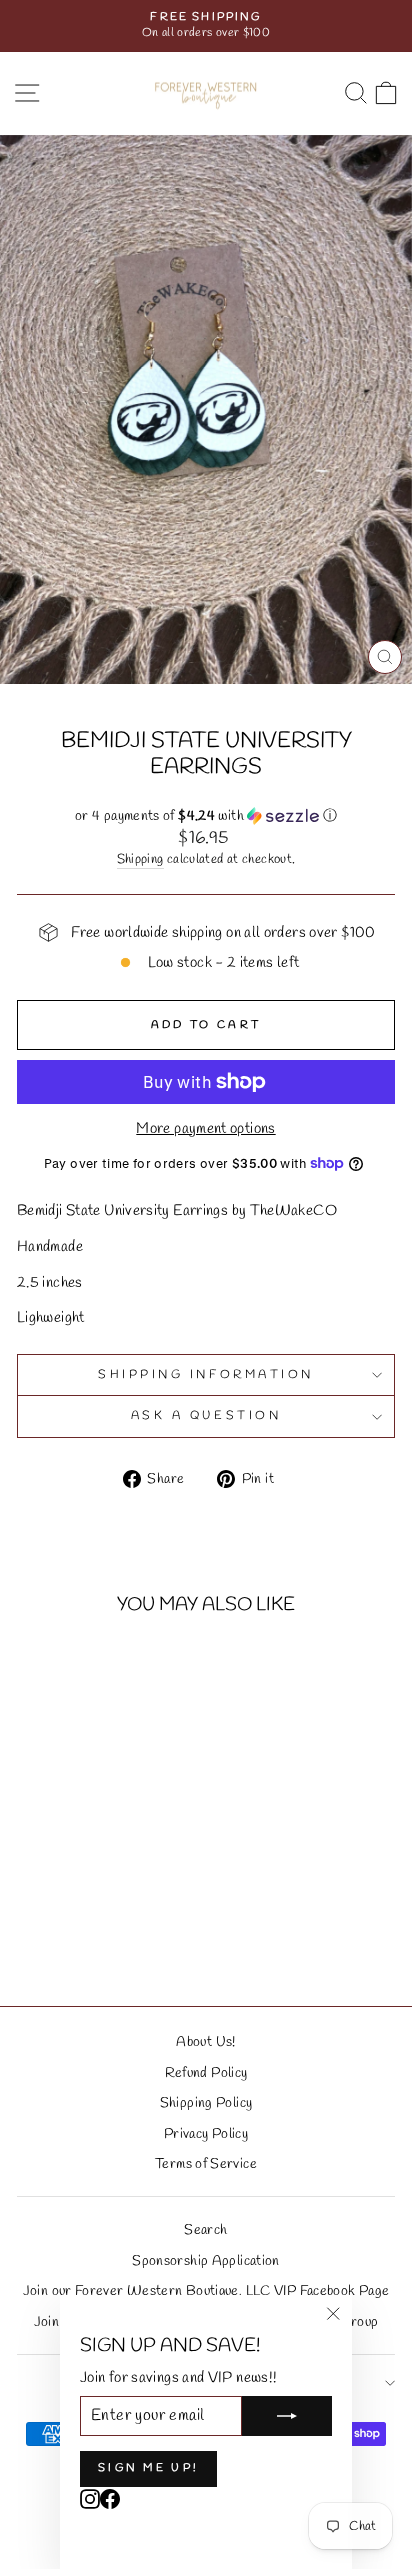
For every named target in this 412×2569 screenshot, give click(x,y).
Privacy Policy (206, 2134)
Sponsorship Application (205, 2261)
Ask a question (206, 1416)
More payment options (205, 1129)
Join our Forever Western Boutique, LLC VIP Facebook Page (206, 2291)
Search (205, 2230)
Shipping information (206, 1375)
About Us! (205, 2042)
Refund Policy (206, 2073)
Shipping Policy (206, 2103)
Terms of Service (206, 2164)
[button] (206, 816)
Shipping (140, 859)
